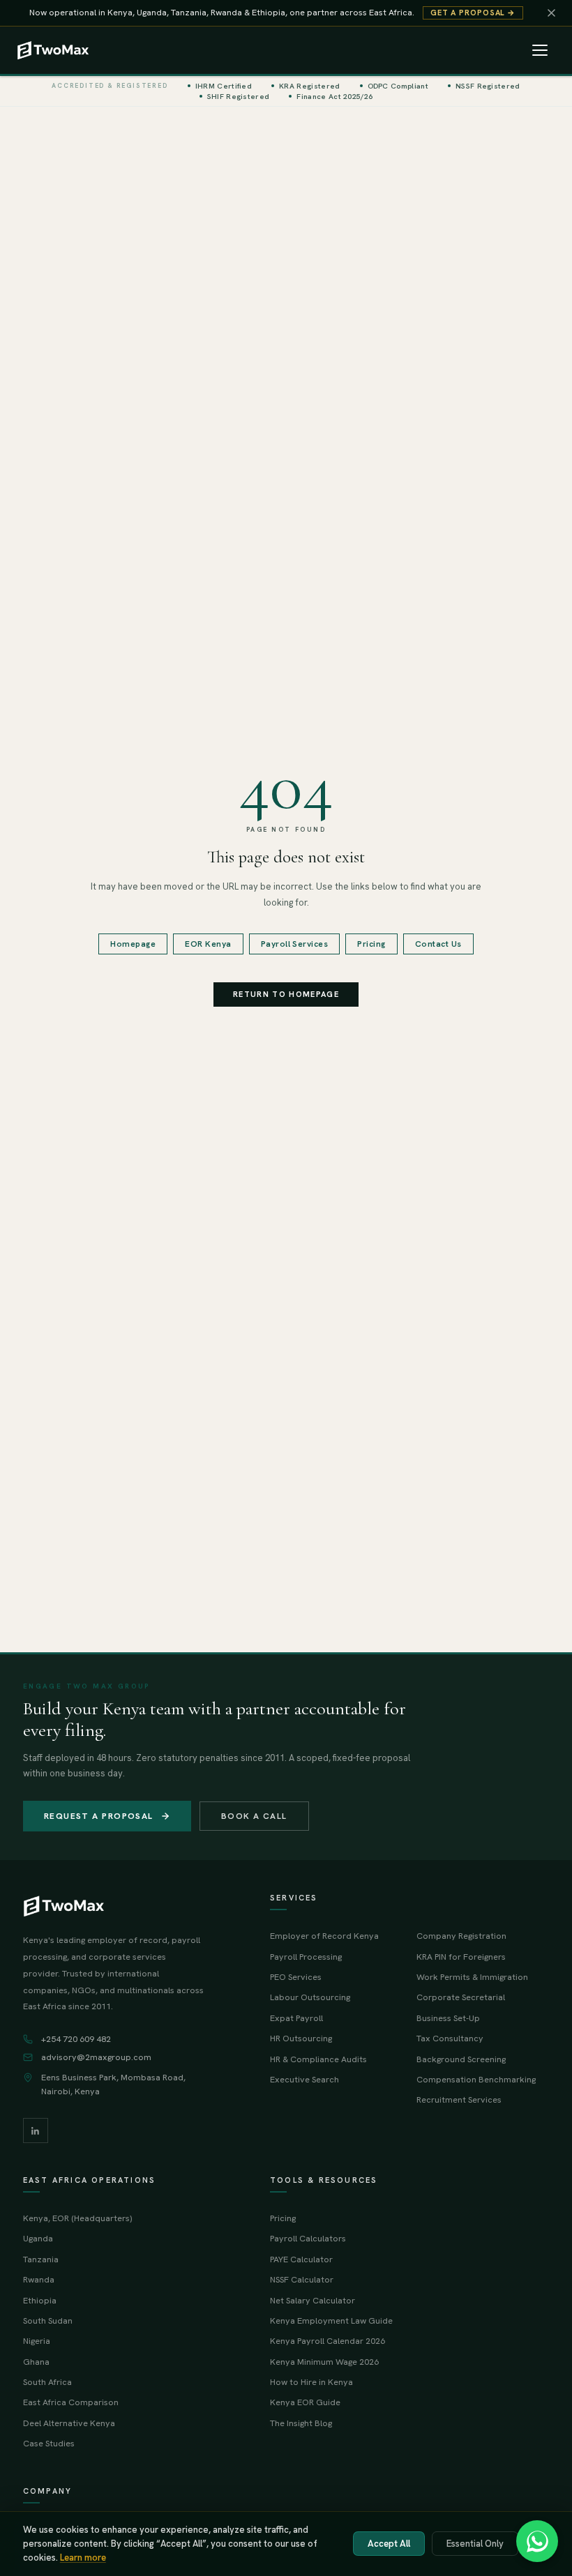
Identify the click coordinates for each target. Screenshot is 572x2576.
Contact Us (438, 944)
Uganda (38, 2238)
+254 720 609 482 (76, 2039)
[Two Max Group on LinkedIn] (36, 2131)
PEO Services (296, 1977)
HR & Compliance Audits (318, 2059)
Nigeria (37, 2341)
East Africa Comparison (71, 2402)
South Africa (47, 2382)
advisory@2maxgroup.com (96, 2057)
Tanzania (41, 2259)
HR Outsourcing (301, 2038)
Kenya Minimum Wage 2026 (324, 2362)
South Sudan (48, 2320)
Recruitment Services (459, 2099)
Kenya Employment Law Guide (331, 2320)
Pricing (371, 944)
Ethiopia (40, 2300)
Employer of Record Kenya (324, 1936)
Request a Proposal (99, 1816)
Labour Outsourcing (310, 1997)
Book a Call (254, 1816)
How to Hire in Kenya (311, 2382)
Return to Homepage (286, 994)
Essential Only (475, 2544)
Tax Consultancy (450, 2038)
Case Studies (49, 2443)
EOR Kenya (208, 944)
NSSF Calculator (302, 2279)
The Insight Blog (301, 2423)
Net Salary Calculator (313, 2300)
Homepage (133, 944)
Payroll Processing (306, 1957)
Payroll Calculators (308, 2238)
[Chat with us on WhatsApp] (537, 2541)
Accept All (389, 2544)
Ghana (36, 2362)
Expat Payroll (296, 2018)
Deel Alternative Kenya (69, 2423)
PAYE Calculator (301, 2259)
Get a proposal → (473, 13)
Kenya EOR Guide (305, 2402)
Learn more (83, 2558)
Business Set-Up (448, 2018)
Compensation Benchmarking (476, 2079)
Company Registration (461, 1936)
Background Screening (461, 2059)
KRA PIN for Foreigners (461, 1957)
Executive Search (304, 2079)
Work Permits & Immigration (472, 1977)
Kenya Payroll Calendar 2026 (328, 2341)
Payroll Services (295, 944)
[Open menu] (540, 50)
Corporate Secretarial (461, 1997)
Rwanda (39, 2279)
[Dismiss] (551, 13)
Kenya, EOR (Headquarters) (77, 2218)
